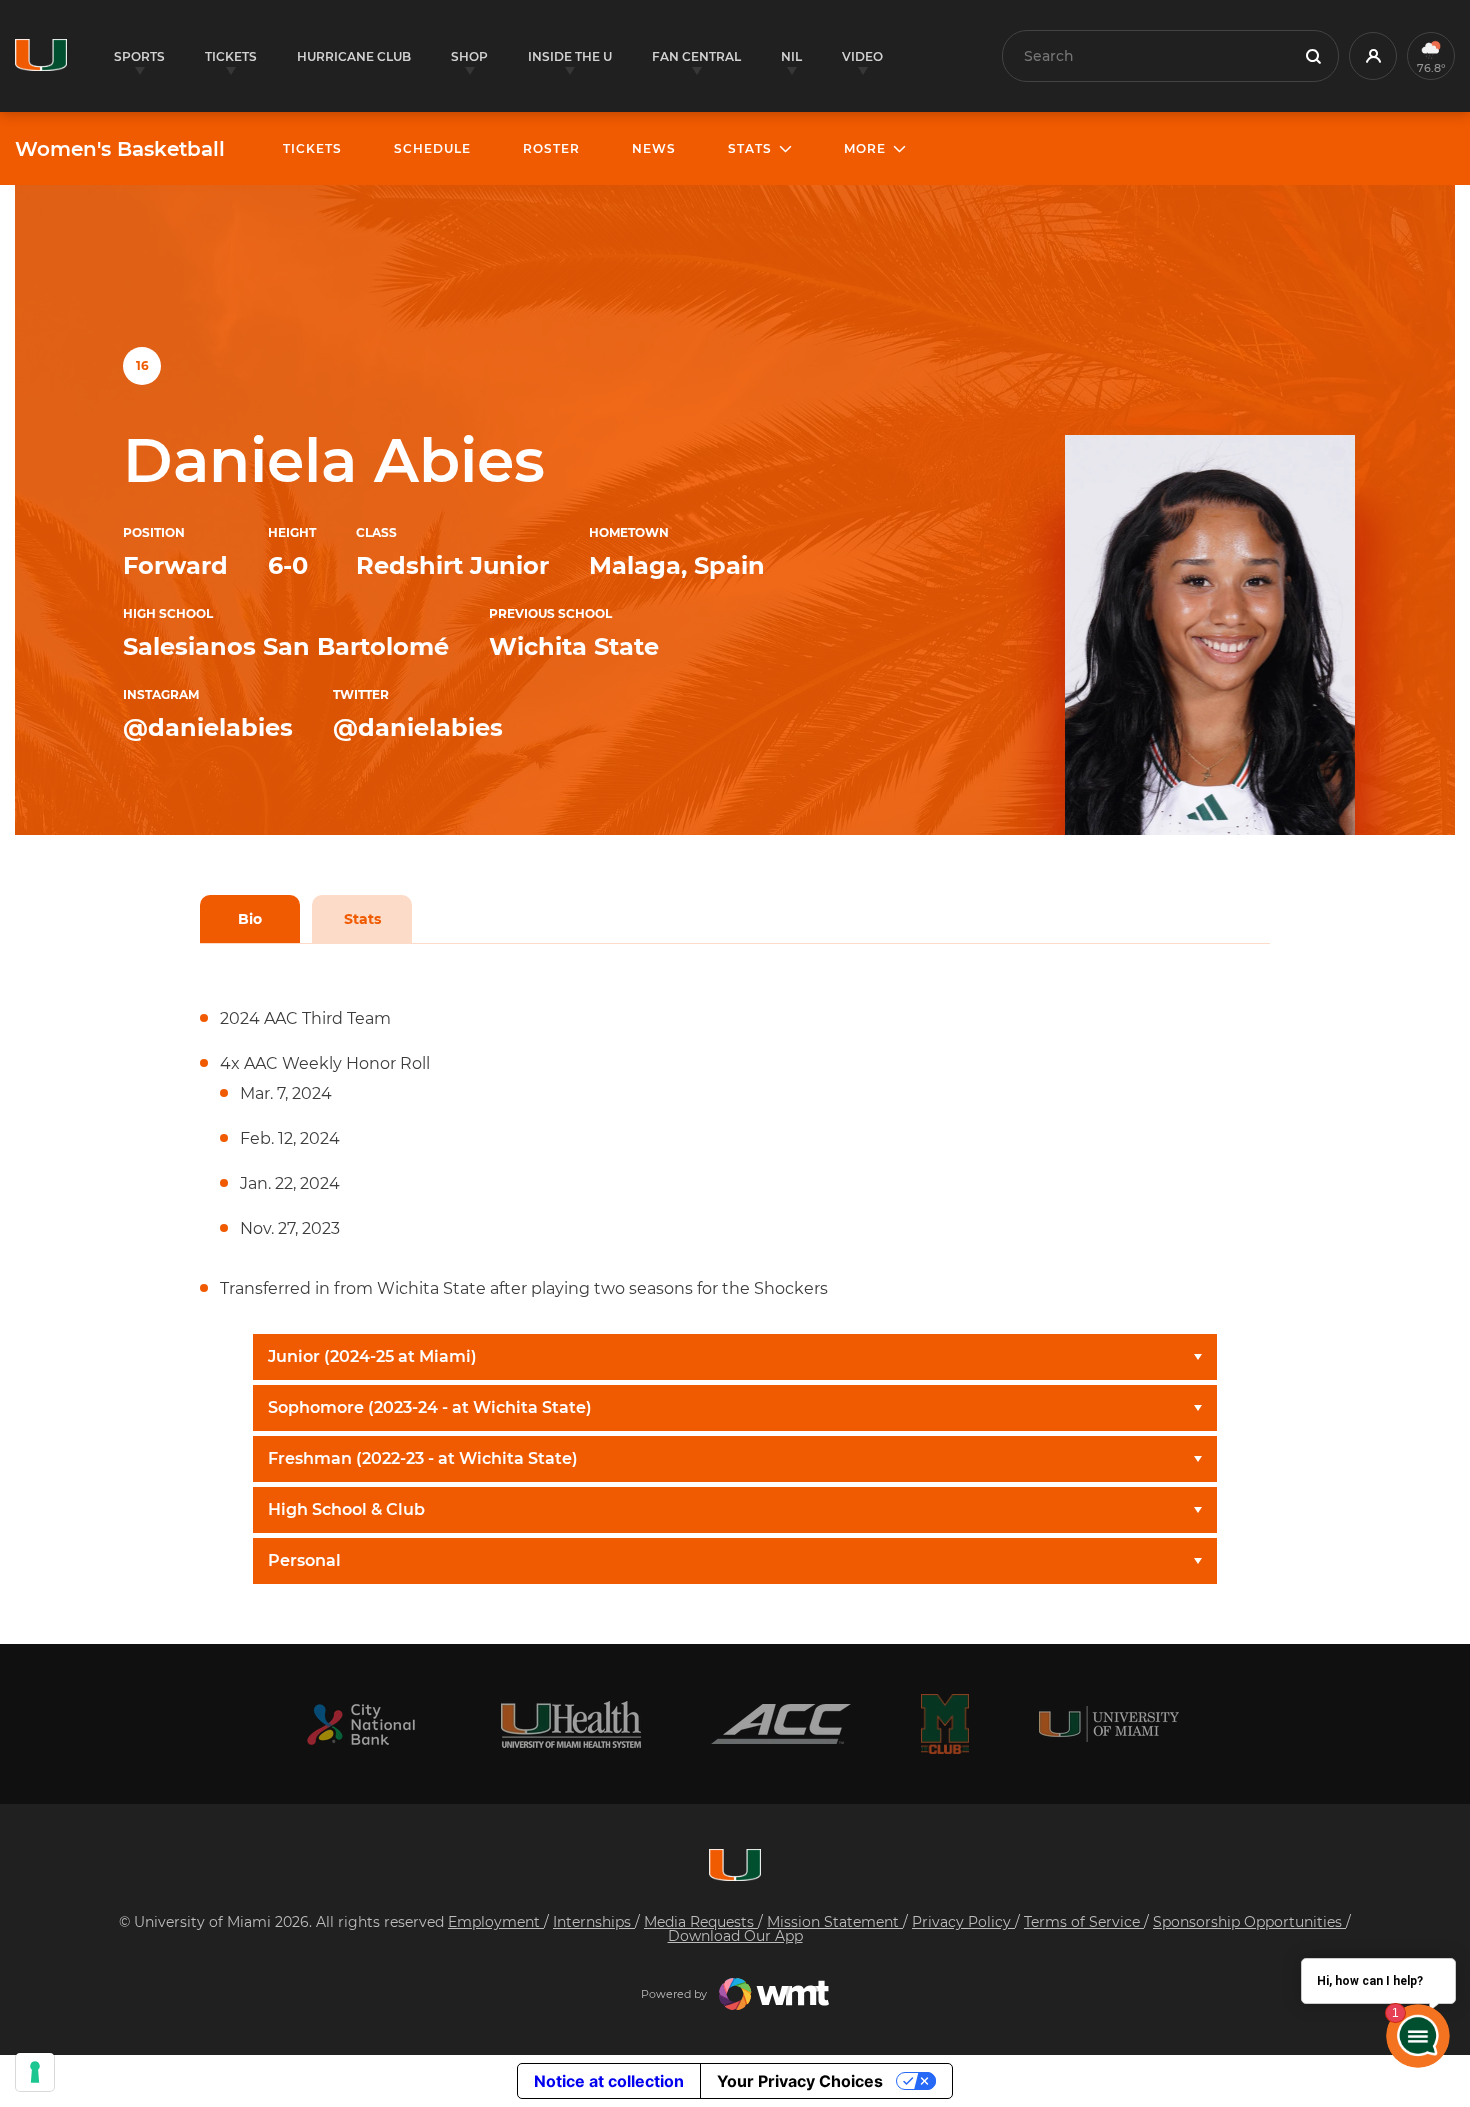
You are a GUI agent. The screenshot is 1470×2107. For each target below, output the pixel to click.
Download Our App (735, 1936)
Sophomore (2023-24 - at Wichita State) (430, 1407)
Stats (362, 919)
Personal (304, 1560)
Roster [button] (551, 148)
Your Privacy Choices (800, 2081)
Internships (594, 1922)
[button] (1373, 56)
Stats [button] (750, 148)
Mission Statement (835, 1922)
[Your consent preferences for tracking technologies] (35, 2072)
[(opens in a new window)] (361, 1724)
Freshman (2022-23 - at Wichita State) (423, 1458)
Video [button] (862, 56)
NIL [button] (791, 56)
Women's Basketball (120, 149)
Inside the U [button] (570, 56)
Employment (496, 1922)
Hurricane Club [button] (354, 56)
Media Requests (701, 1922)
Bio (250, 919)
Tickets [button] (231, 56)
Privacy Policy (963, 1922)
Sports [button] (139, 56)
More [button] (865, 148)
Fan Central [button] (696, 56)
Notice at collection (609, 2081)
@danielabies (208, 727)
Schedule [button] (432, 148)
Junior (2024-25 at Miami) (372, 1356)
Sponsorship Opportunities (1249, 1922)
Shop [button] (469, 56)
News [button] (654, 148)
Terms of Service (1084, 1922)
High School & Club (346, 1509)
